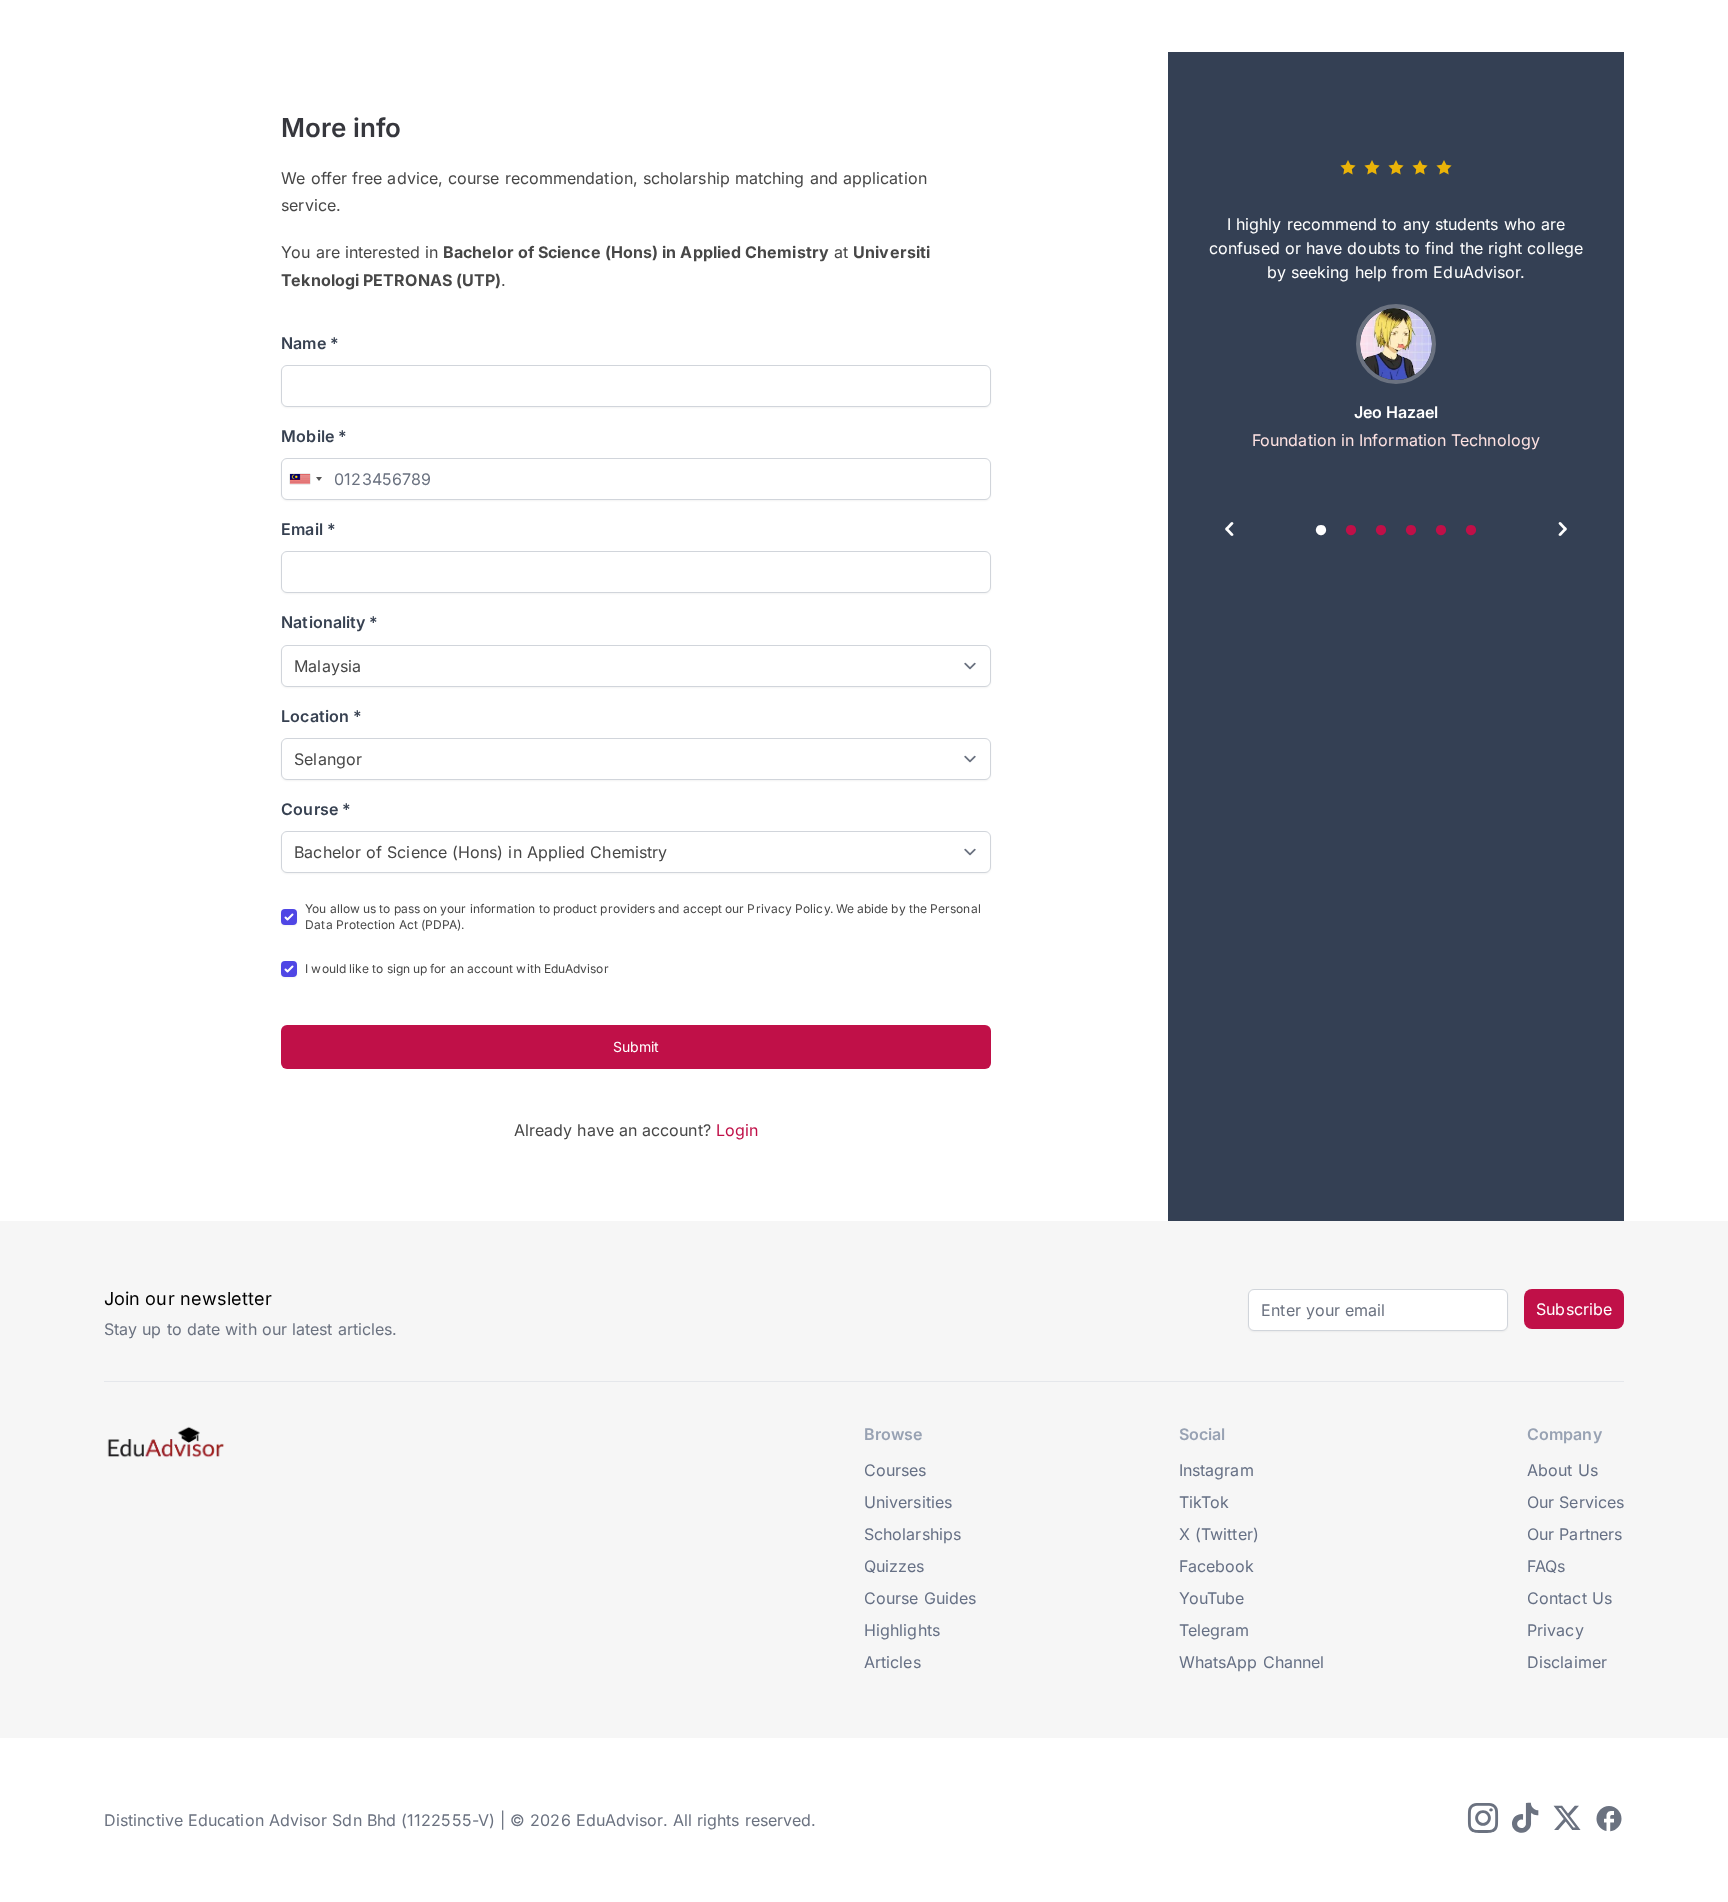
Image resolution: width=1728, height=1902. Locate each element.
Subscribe (1574, 1309)
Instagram (1216, 1470)
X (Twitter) (1219, 1534)
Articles (892, 1662)
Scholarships (912, 1534)
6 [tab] (1471, 531)
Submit (636, 1046)
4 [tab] (1411, 531)
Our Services (1575, 1502)
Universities (908, 1502)
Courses (895, 1470)
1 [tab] (1321, 531)
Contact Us (1569, 1598)
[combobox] (305, 479)
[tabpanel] (1396, 312)
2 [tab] (1351, 531)
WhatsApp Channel (1251, 1662)
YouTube (1212, 1598)
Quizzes (894, 1566)
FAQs (1546, 1566)
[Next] (1562, 532)
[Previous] (1230, 532)
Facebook (1217, 1566)
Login (737, 1130)
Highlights (902, 1630)
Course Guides (920, 1598)
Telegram (1214, 1630)
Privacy (1555, 1630)
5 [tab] (1441, 531)
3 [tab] (1381, 531)
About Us (1562, 1470)
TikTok (1204, 1502)
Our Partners (1574, 1534)
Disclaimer (1567, 1662)
